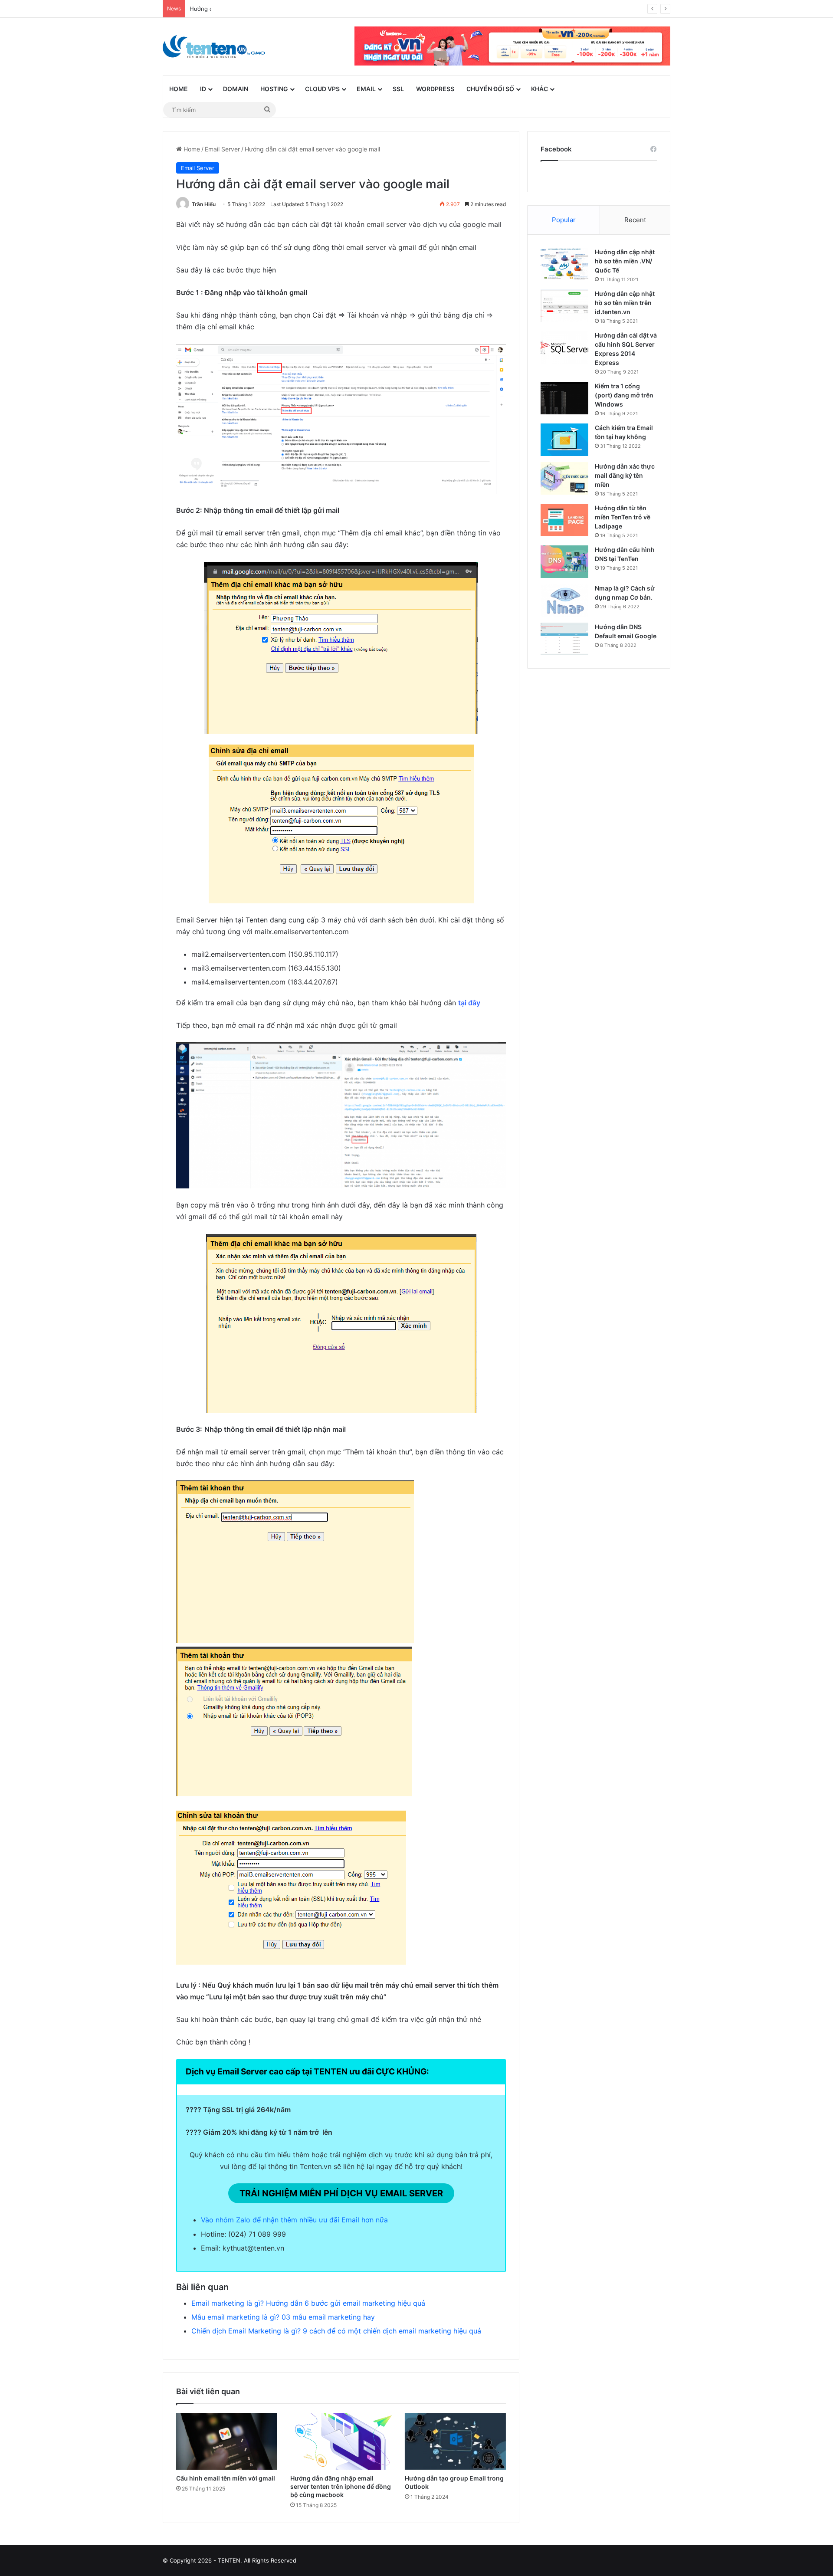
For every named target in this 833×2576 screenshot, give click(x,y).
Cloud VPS (322, 89)
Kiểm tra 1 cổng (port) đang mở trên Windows (624, 395)
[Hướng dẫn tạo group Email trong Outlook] (455, 2441)
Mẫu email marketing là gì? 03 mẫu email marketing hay (283, 2317)
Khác (539, 89)
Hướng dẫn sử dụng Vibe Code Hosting (243, 9)
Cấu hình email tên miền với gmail (226, 2478)
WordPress (435, 89)
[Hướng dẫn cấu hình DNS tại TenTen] (564, 562)
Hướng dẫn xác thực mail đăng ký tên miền (625, 475)
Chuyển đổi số (490, 89)
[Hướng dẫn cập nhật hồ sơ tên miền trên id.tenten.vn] (564, 306)
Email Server (222, 149)
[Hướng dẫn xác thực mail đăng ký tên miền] (564, 478)
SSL (398, 89)
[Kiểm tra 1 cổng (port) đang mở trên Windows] (564, 398)
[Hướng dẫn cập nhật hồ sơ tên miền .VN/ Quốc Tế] (564, 264)
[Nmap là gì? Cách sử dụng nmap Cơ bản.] (564, 600)
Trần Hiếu (204, 204)
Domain (236, 89)
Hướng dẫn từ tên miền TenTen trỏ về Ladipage (623, 517)
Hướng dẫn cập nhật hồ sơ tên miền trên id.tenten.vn (625, 303)
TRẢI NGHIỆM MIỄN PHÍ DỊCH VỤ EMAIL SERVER (341, 2193)
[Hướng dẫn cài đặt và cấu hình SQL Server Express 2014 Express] (564, 347)
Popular (564, 220)
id (203, 89)
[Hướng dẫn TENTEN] (214, 47)
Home (179, 89)
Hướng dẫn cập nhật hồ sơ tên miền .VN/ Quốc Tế (625, 261)
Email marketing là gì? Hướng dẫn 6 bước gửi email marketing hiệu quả (308, 2303)
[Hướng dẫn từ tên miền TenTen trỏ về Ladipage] (564, 520)
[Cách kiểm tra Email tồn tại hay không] (564, 440)
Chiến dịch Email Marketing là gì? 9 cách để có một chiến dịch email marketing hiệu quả (336, 2331)
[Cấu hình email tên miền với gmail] (227, 2441)
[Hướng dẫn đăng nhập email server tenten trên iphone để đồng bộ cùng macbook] (341, 2441)
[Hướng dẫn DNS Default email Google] (564, 639)
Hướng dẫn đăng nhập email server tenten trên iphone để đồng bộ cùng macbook (341, 2486)
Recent (635, 220)
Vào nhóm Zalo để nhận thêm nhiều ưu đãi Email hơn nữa (294, 2220)
